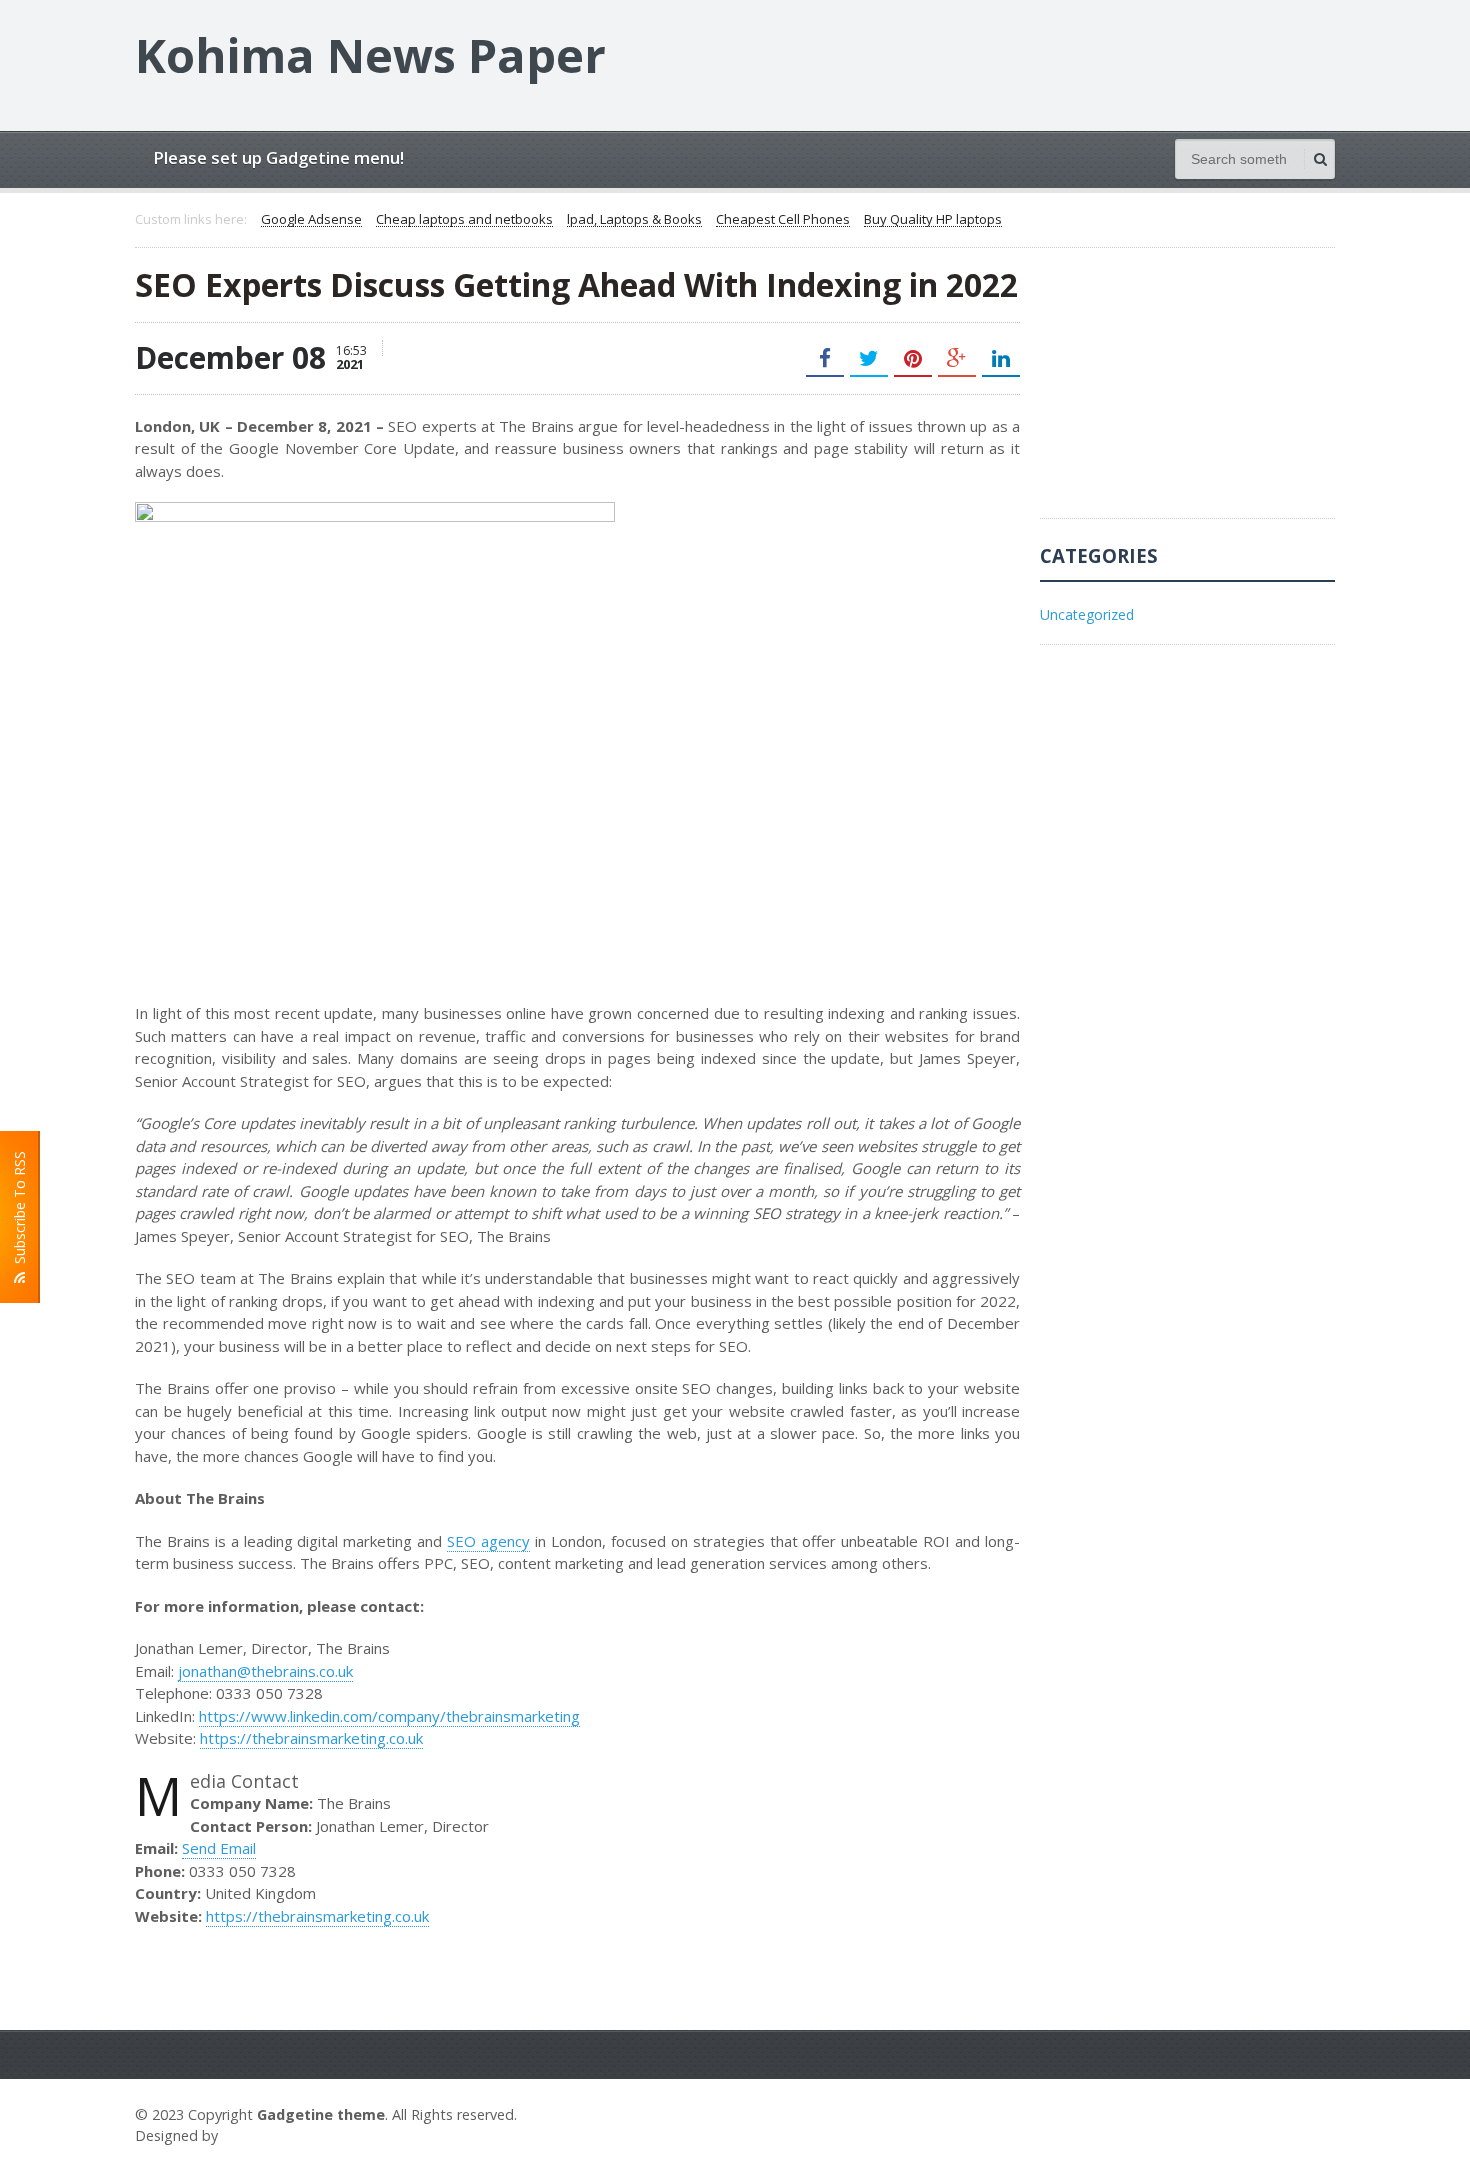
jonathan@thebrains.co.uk (265, 1671)
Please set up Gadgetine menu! (278, 157)
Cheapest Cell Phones (783, 220)
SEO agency (488, 1541)
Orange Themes (281, 2135)
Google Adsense (311, 220)
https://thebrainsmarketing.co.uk (311, 1738)
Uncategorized (1087, 614)
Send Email (219, 1848)
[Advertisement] (1190, 393)
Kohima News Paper (370, 55)
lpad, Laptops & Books (634, 220)
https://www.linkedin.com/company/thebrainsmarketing (389, 1716)
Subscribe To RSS (19, 1211)
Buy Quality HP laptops (933, 220)
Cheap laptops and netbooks (464, 220)
